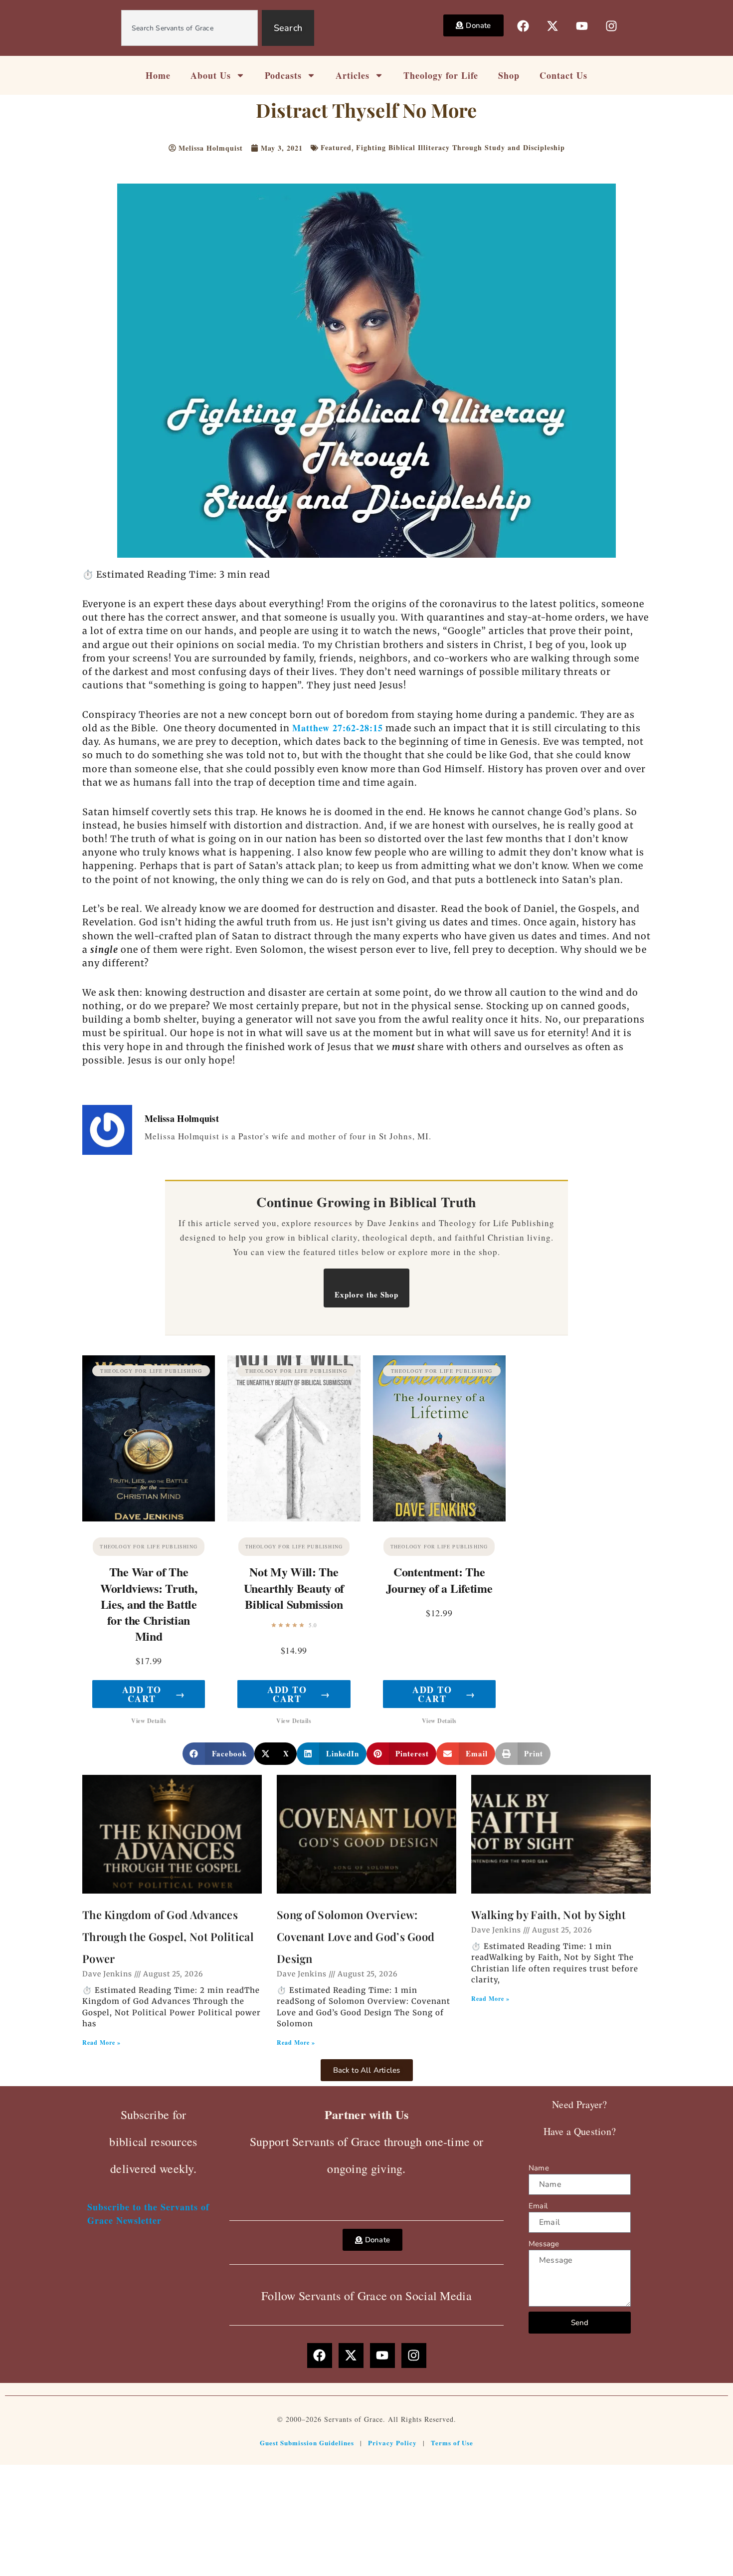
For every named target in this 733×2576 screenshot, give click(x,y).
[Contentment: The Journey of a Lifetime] (439, 1438)
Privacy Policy (392, 2443)
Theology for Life (441, 75)
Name (539, 2168)
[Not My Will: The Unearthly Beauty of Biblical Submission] (294, 1438)
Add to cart (154, 1694)
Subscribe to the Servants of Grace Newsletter (148, 2214)
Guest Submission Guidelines (307, 2443)
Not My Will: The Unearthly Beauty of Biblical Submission (294, 1588)
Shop (509, 75)
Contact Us (563, 75)
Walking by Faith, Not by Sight (549, 1915)
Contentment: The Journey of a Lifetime (439, 1580)
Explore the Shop (366, 1294)
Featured (336, 147)
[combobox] (189, 28)
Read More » (101, 2042)
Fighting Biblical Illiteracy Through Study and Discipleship (460, 147)
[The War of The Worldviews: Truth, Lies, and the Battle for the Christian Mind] (149, 1438)
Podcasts (283, 75)
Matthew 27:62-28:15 (338, 728)
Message (544, 2244)
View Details (149, 1721)
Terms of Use (452, 2443)
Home (158, 75)
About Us (211, 75)
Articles (353, 75)
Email (538, 2206)
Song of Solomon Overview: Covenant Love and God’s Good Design (356, 1936)
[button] (218, 1754)
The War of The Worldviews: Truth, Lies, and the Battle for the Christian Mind (149, 1604)
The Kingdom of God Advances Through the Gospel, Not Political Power (168, 1936)
